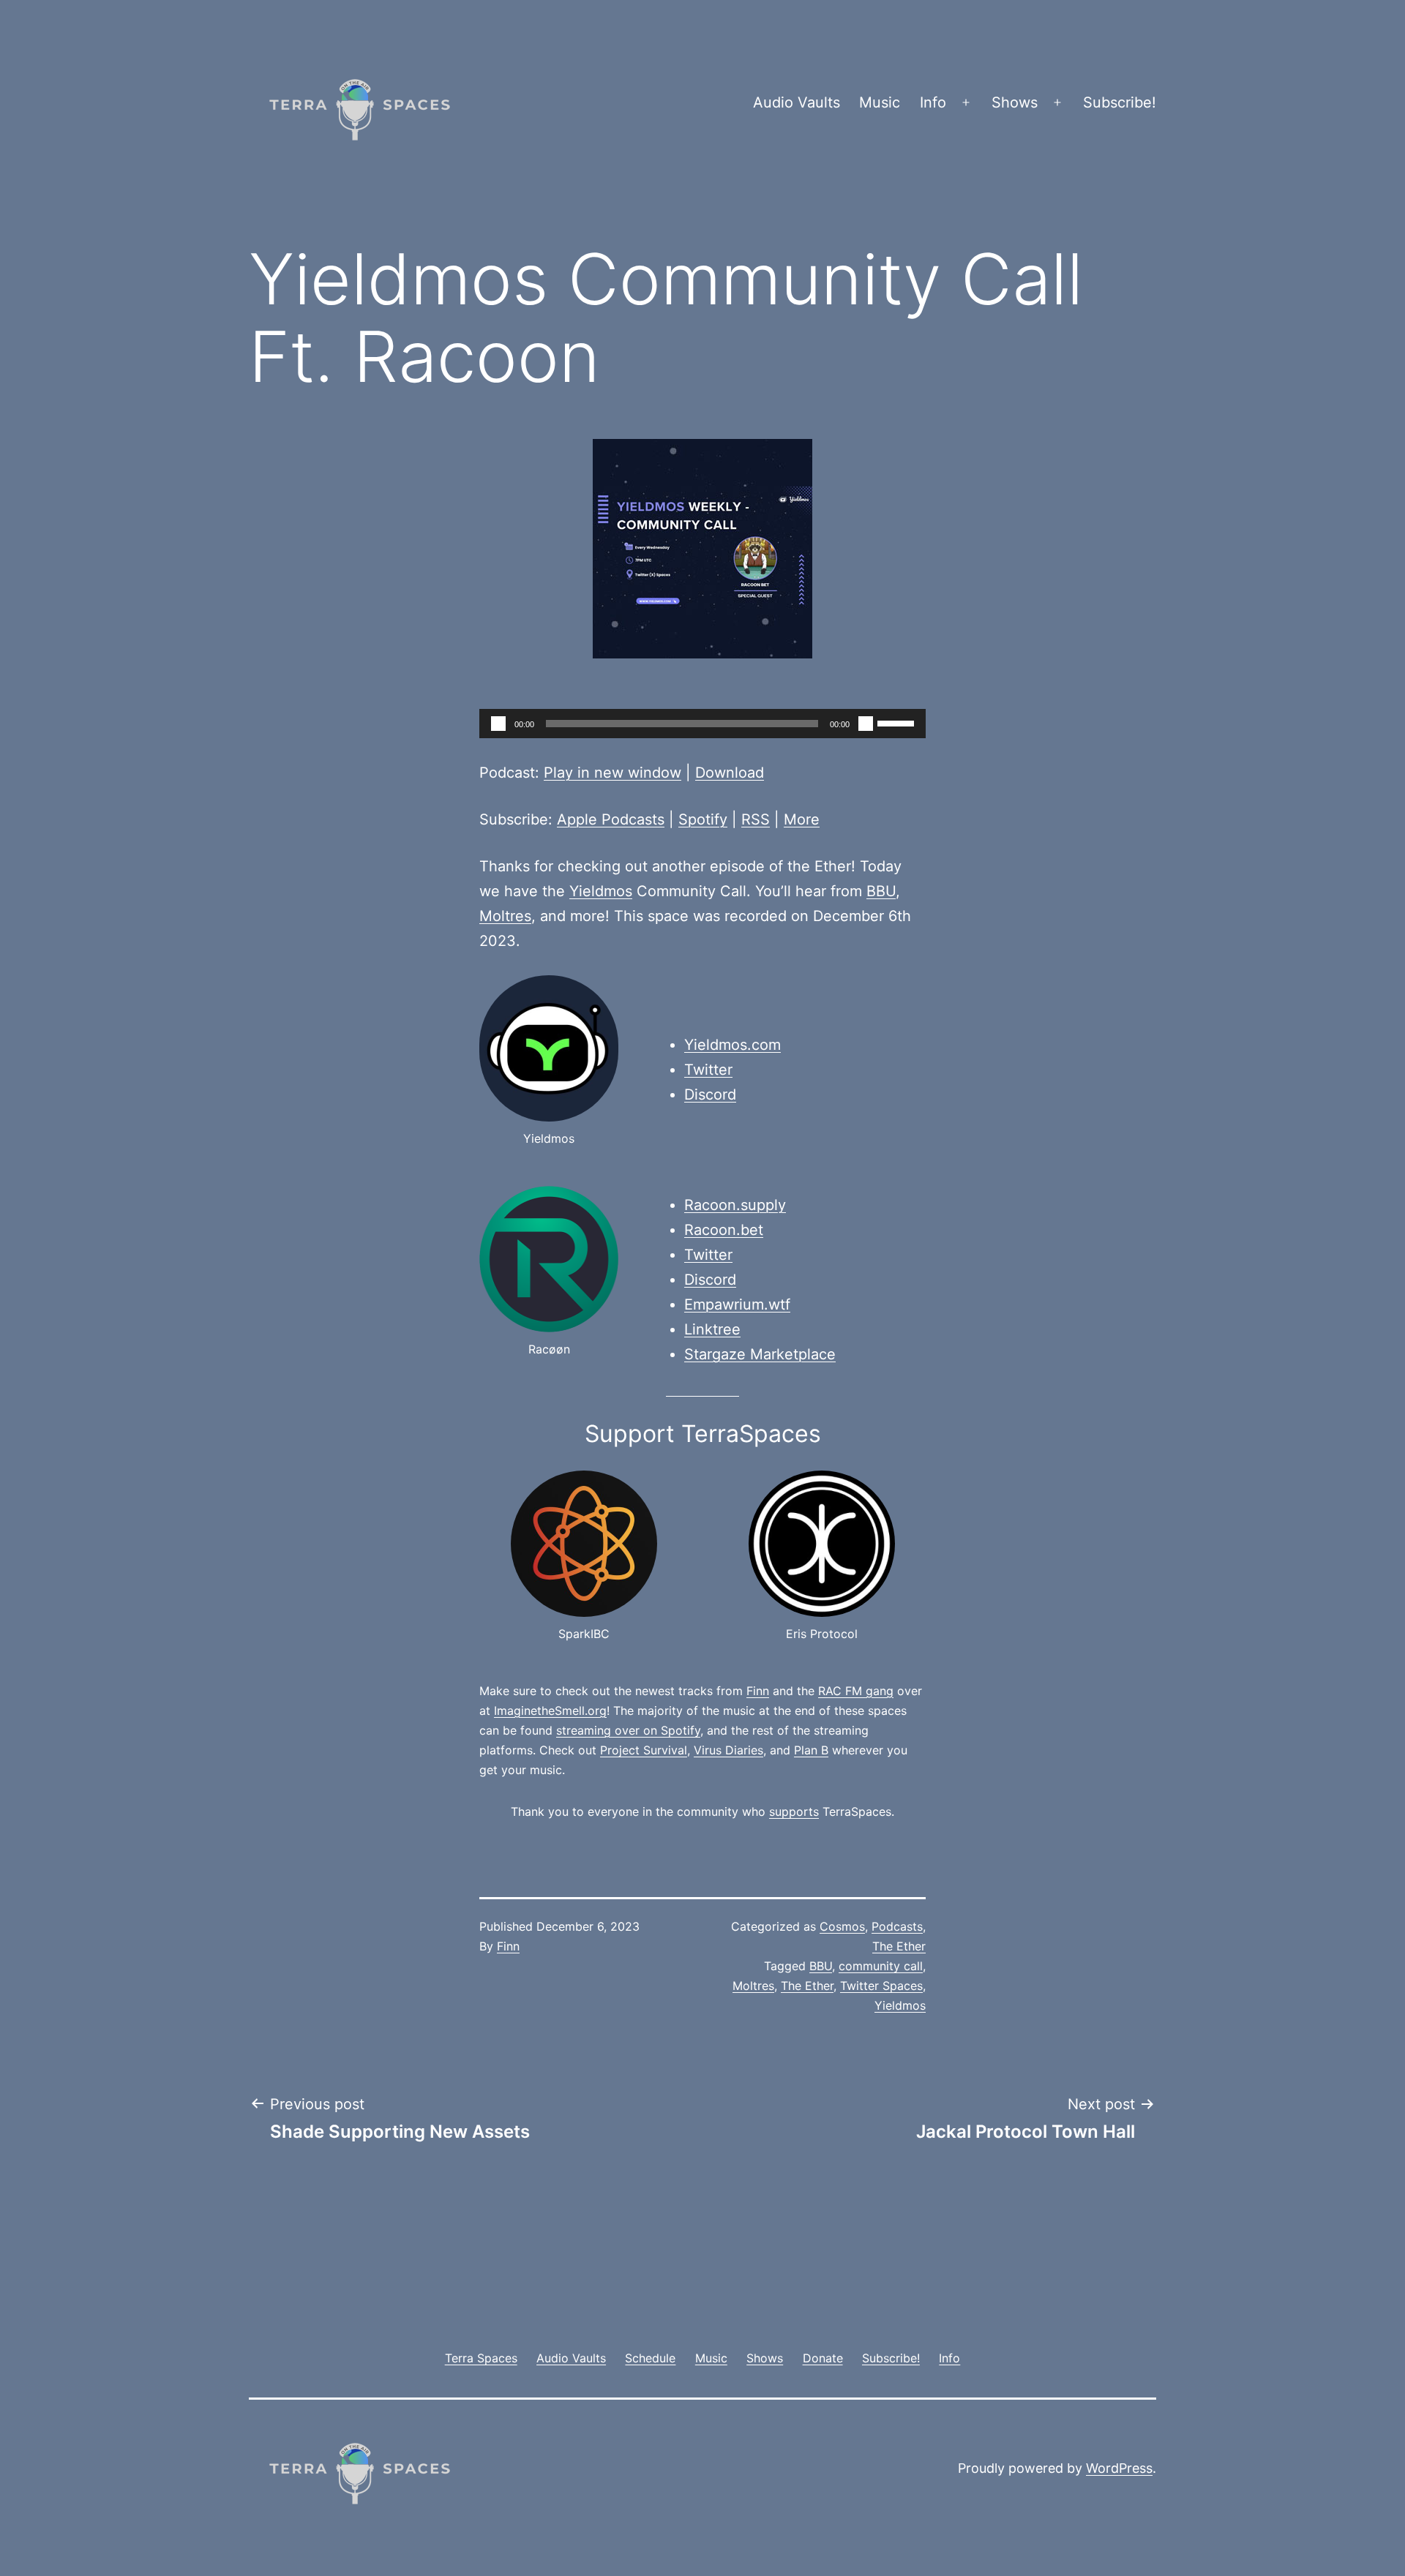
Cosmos (842, 1926)
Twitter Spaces (881, 1986)
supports (794, 1811)
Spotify (703, 819)
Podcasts (897, 1926)
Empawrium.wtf (737, 1304)
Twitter (708, 1070)
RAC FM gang (856, 1691)
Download (730, 773)
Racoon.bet (724, 1230)
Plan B (811, 1750)
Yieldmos (601, 891)
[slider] (898, 722)
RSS (756, 819)
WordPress (1119, 2468)
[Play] (498, 724)
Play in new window (612, 773)
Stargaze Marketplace (760, 1354)
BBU (881, 891)
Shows (1015, 102)
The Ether (899, 1946)
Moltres (505, 916)
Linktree (712, 1329)
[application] (702, 724)
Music (880, 102)
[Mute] (866, 724)
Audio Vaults (797, 102)
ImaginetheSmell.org (550, 1711)
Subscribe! (1120, 102)
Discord (710, 1094)
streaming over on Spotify (628, 1730)
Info (933, 102)
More (802, 819)
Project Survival (644, 1750)
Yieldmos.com (733, 1045)
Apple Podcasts (611, 819)
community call (881, 1966)
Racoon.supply (735, 1205)
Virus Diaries (728, 1750)
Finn (758, 1691)
